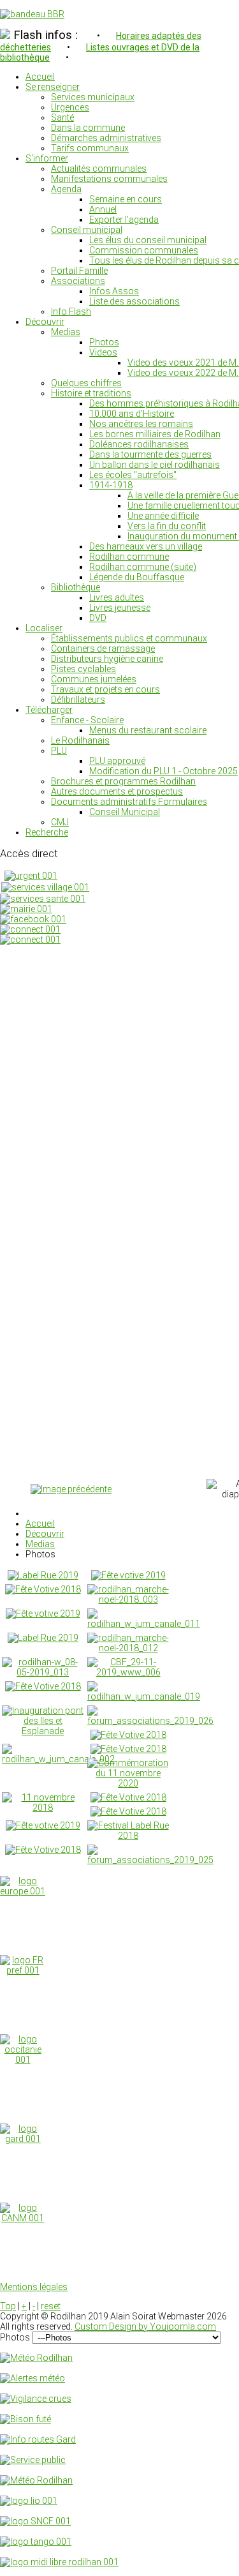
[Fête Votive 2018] (43, 1589)
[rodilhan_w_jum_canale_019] (144, 1696)
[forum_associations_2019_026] (150, 1721)
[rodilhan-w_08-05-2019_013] (43, 1672)
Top (8, 2306)
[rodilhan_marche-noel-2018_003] (128, 1599)
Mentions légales (34, 2287)
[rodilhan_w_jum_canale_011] (144, 1624)
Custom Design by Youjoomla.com (145, 2326)
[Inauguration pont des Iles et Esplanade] (43, 1731)
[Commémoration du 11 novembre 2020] (128, 1783)
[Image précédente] (71, 1489)
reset (51, 2306)
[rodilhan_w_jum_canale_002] (58, 1759)
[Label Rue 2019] (43, 1575)
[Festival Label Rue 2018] (128, 1836)
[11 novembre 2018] (43, 1808)
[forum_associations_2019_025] (150, 1860)
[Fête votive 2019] (128, 1575)
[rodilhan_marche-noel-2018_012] (128, 1648)
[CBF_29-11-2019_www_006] (128, 1672)
